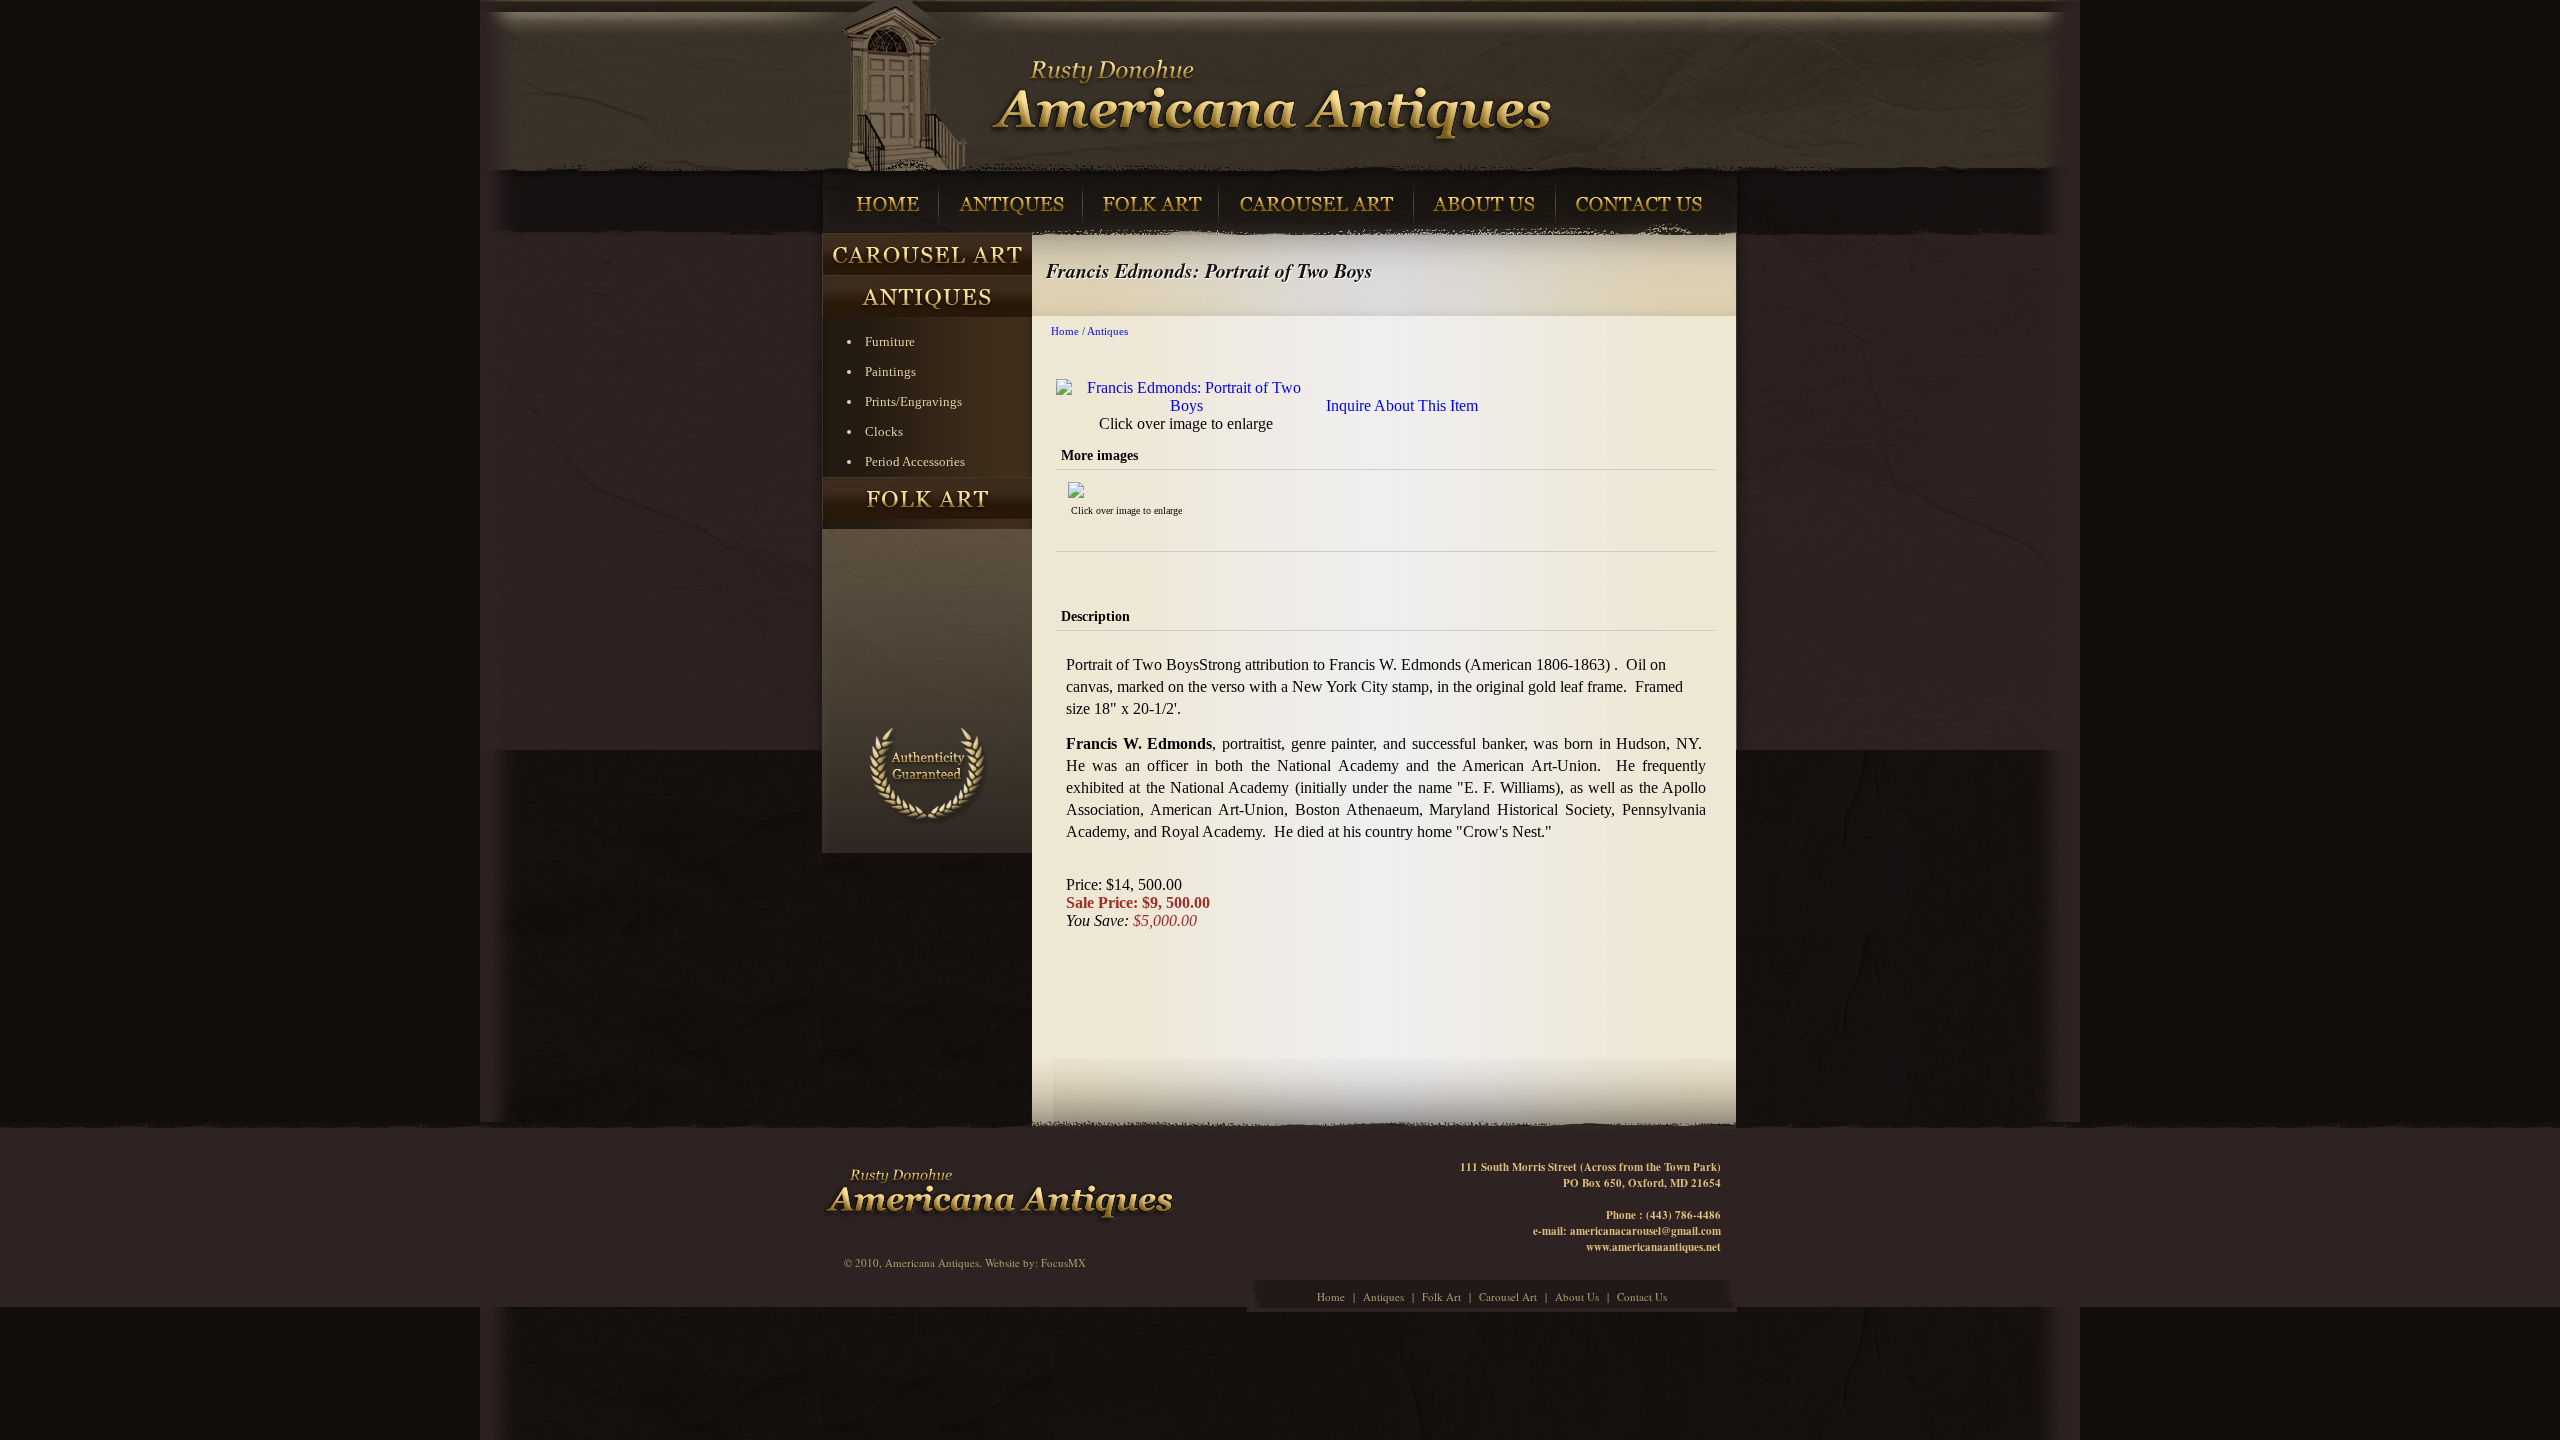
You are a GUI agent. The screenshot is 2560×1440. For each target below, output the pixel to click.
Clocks (884, 431)
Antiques (1107, 331)
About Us (1577, 1296)
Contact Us (1642, 1296)
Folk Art (1441, 1296)
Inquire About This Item (1402, 405)
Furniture (890, 341)
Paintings (890, 371)
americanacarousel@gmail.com (1645, 1231)
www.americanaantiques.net (1653, 1247)
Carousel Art (1508, 1296)
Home (1065, 331)
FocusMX (1063, 1262)
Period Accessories (915, 461)
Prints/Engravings (913, 401)
